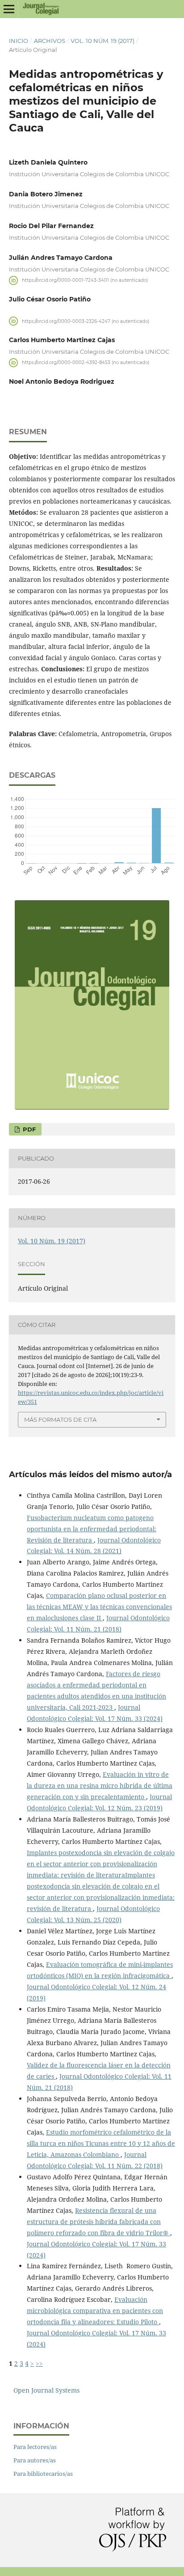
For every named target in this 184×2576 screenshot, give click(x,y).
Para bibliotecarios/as (43, 2474)
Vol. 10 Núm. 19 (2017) (102, 41)
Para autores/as (35, 2460)
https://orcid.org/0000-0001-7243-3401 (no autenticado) (85, 280)
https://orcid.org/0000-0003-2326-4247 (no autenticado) (86, 321)
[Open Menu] (9, 9)
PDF (28, 1129)
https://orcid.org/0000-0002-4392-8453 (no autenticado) (86, 362)
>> (39, 2363)
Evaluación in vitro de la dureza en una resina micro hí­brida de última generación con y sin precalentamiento (100, 1786)
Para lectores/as (35, 2447)
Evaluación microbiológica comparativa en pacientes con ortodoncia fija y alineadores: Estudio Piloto (95, 2311)
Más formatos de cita (60, 1419)
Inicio (19, 41)
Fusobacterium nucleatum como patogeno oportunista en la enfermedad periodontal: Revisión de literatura (92, 1529)
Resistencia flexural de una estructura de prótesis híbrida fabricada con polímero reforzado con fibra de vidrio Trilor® (98, 2222)
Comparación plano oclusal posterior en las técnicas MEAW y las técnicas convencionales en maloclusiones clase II (99, 1607)
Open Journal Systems (46, 2390)
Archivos (50, 41)
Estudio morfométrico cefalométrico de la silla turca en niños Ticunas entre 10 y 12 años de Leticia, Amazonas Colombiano (101, 2143)
